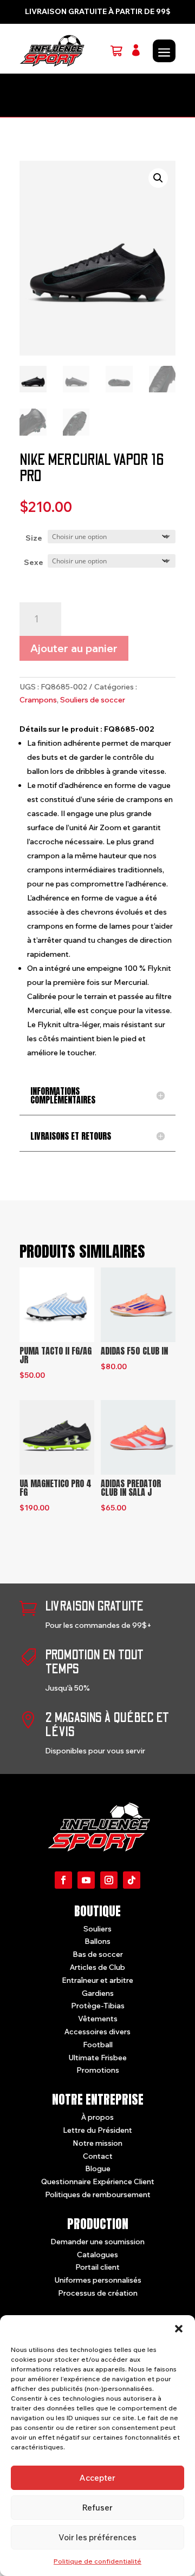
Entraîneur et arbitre (97, 1980)
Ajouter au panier (74, 648)
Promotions (98, 2070)
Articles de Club (97, 1967)
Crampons (38, 700)
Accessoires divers (97, 2032)
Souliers (97, 1929)
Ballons (97, 1941)
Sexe (34, 562)
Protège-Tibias (98, 2006)
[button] (179, 2329)
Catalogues (97, 2255)
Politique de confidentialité (97, 2561)
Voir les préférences (97, 2537)
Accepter (97, 2478)
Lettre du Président (97, 2130)
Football (98, 2045)
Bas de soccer (98, 1954)
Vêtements (98, 2019)
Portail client (97, 2267)
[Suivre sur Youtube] (86, 1880)
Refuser (97, 2508)
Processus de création (98, 2293)
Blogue (98, 2168)
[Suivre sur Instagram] (109, 1880)
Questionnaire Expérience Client (98, 2181)
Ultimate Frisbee (97, 2058)
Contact (98, 2156)
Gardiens (98, 1993)
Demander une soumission (97, 2242)
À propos (97, 2117)
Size (34, 538)
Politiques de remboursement (98, 2194)
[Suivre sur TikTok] (132, 1880)
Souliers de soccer (93, 700)
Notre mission (97, 2143)
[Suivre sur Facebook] (63, 1880)
